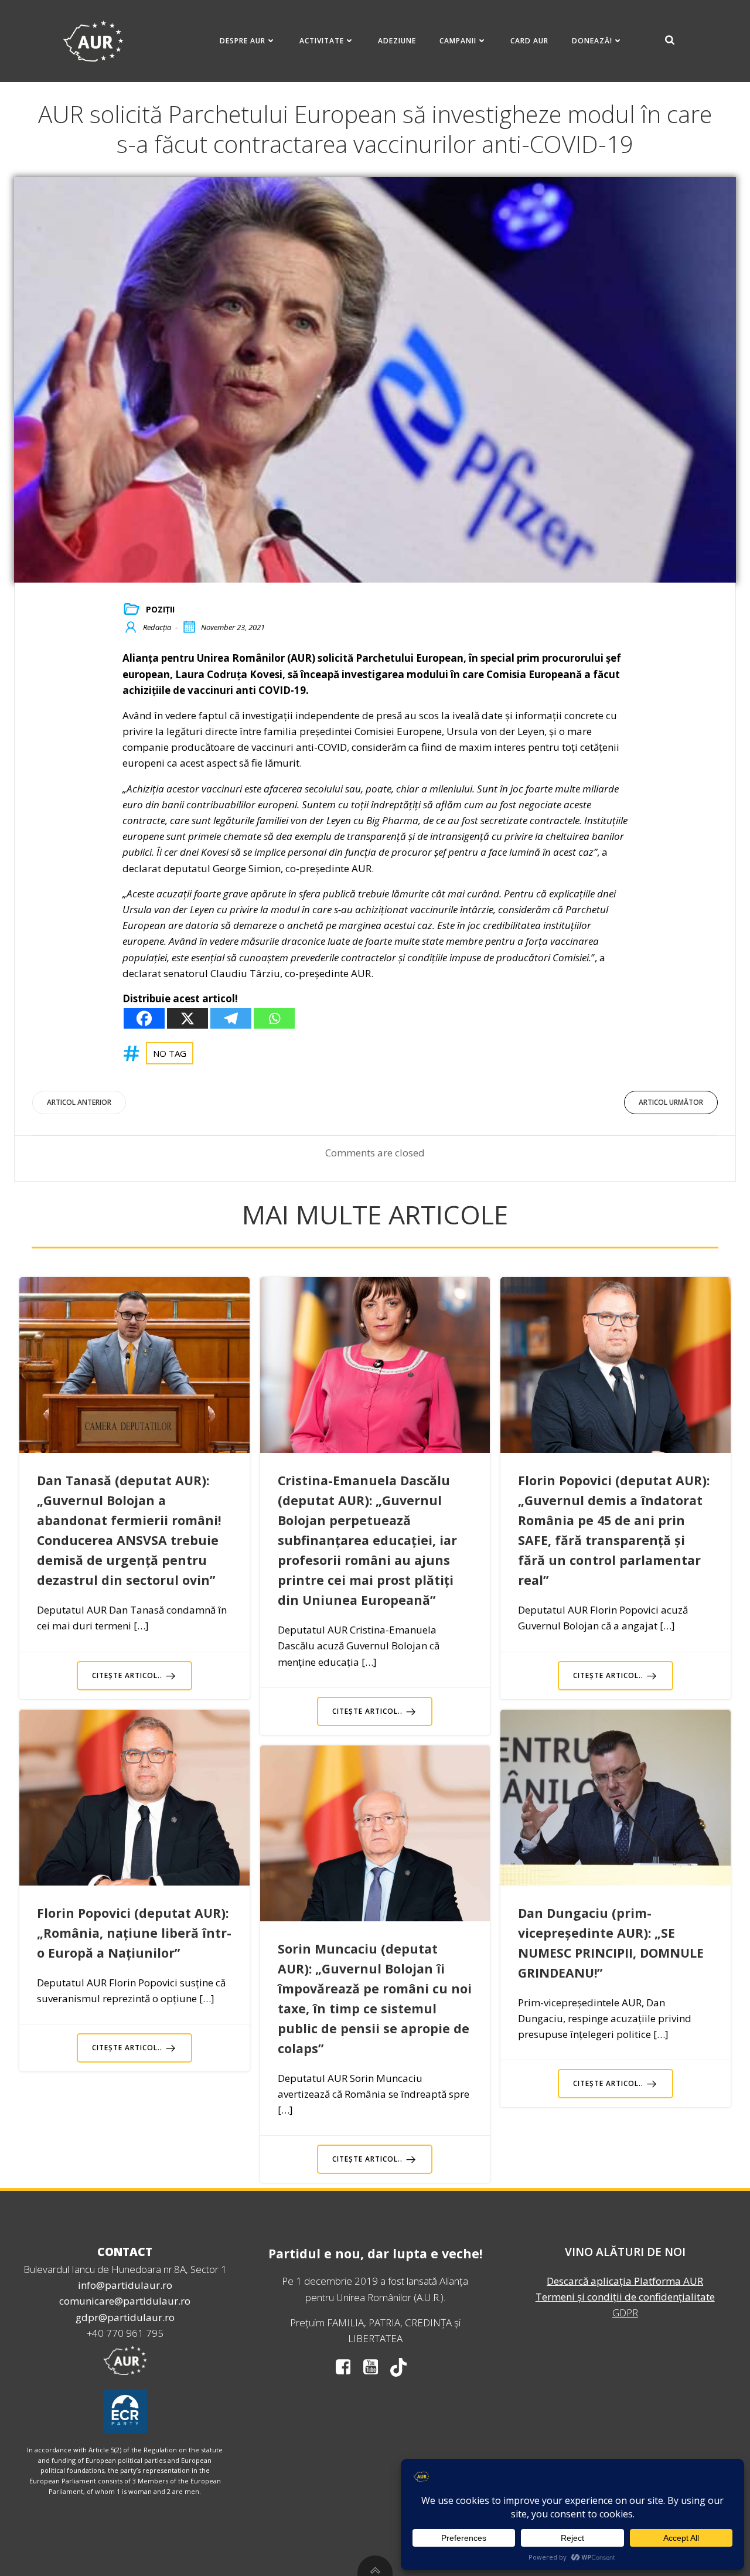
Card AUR (529, 41)
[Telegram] (231, 1018)
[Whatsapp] (274, 1018)
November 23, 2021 (233, 627)
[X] (187, 1018)
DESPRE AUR (243, 41)
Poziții (160, 609)
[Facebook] (144, 1018)
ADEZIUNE (397, 41)
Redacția (157, 627)
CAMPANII (458, 41)
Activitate (322, 41)
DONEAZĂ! (592, 41)
